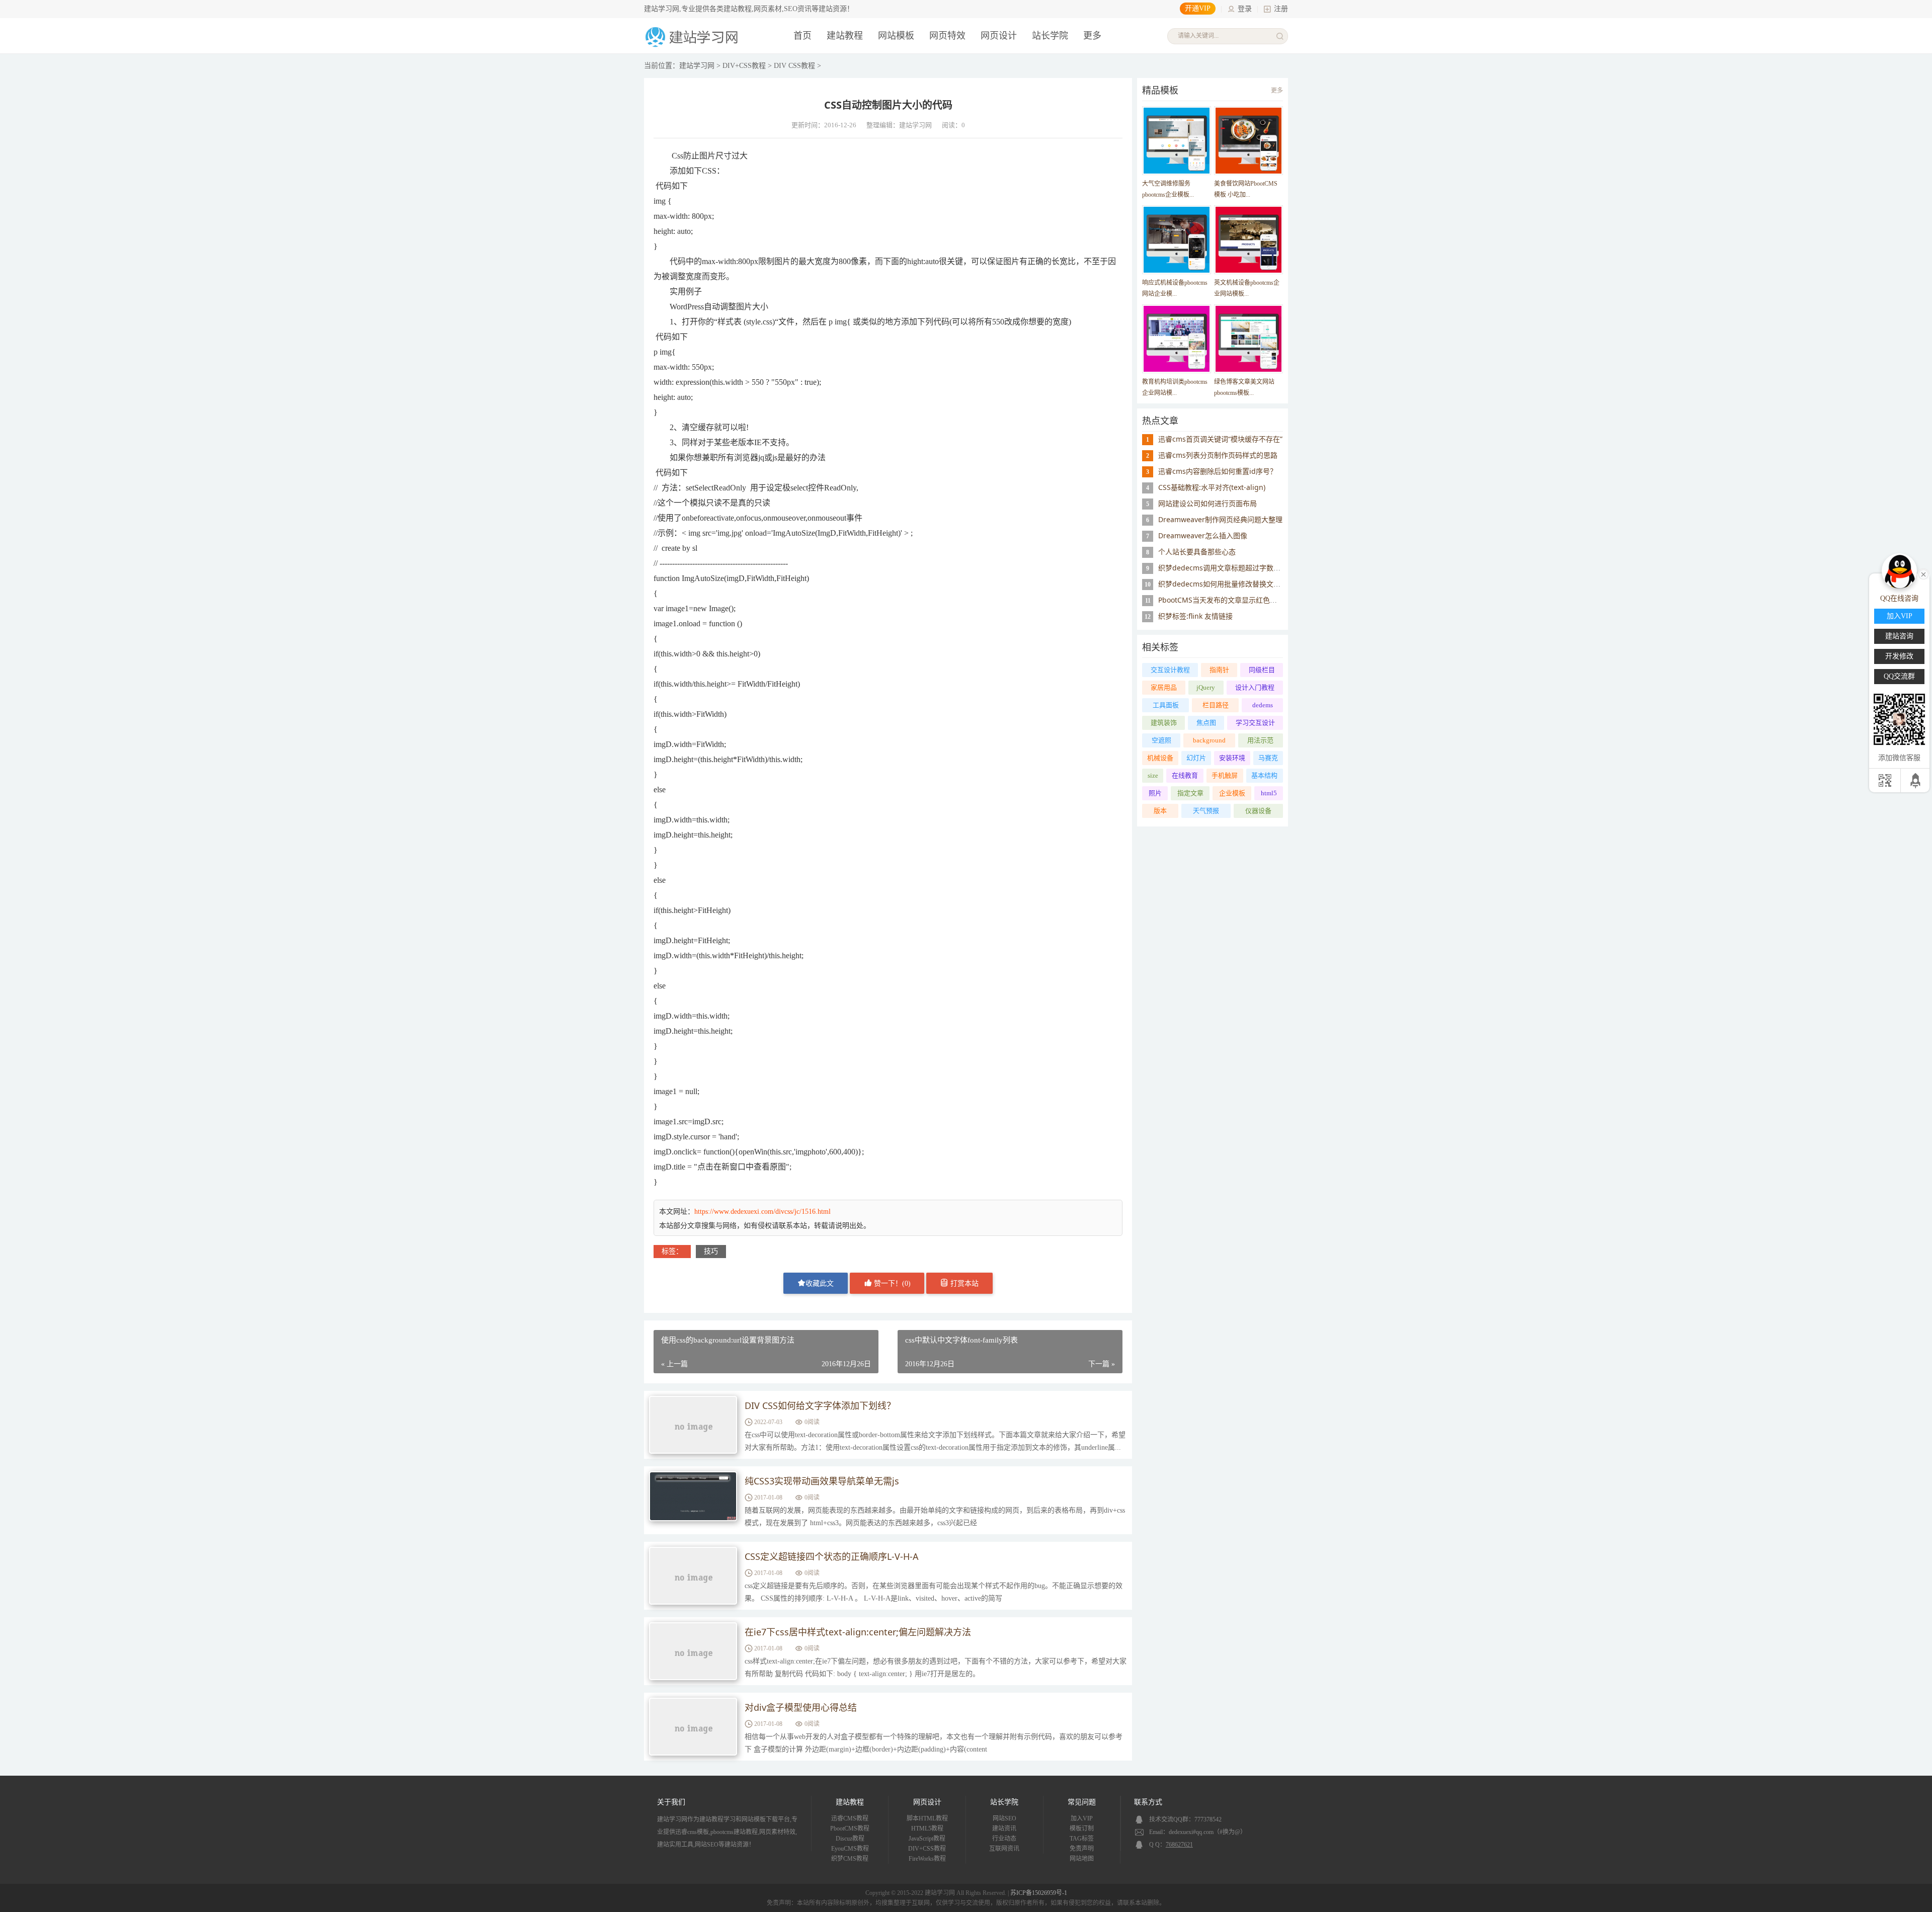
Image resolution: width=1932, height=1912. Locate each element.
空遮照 (1161, 740)
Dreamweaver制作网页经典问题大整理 (1220, 519)
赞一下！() (891, 1283)
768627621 (1179, 1845)
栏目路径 (1216, 705)
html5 (1269, 793)
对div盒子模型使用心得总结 (801, 1707)
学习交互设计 (1255, 723)
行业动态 (1004, 1839)
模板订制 (1082, 1828)
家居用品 (1164, 687)
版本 (1160, 811)
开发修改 (1899, 656)
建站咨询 (1899, 636)
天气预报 (1206, 811)
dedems (1263, 705)
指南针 (1219, 670)
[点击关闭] (1923, 573)
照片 (1155, 793)
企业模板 (1232, 793)
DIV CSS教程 (794, 66)
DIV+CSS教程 (744, 66)
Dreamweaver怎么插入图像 (1203, 535)
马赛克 (1268, 758)
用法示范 (1260, 740)
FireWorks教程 (927, 1859)
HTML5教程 (927, 1828)
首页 (802, 36)
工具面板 (1166, 705)
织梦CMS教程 (850, 1859)
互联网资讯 (1004, 1849)
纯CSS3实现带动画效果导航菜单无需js (822, 1481)
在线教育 (1185, 775)
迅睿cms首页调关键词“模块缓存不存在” (1220, 439)
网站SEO (1004, 1818)
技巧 (711, 1251)
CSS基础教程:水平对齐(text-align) (1212, 487)
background (1209, 740)
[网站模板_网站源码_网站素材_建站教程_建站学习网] (693, 46)
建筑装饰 (1164, 723)
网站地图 (1082, 1859)
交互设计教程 (1170, 670)
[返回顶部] (1916, 780)
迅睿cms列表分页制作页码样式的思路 (1218, 455)
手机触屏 (1225, 775)
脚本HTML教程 (927, 1818)
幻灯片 (1196, 758)
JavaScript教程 (927, 1839)
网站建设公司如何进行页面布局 (1207, 503)
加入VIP (1082, 1818)
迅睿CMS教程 (850, 1818)
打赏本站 (963, 1283)
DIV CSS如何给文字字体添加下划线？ (820, 1405)
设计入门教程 (1255, 687)
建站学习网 (697, 66)
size (1153, 775)
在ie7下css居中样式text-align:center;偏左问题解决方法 (858, 1632)
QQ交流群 (1899, 676)
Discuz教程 (850, 1839)
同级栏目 (1262, 670)
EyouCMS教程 (850, 1849)
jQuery (1206, 687)
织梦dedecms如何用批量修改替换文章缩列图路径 (1237, 584)
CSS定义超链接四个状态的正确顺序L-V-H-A (832, 1556)
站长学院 (1050, 36)
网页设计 (999, 36)
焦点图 (1206, 723)
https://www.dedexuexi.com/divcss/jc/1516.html (762, 1212)
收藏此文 (820, 1283)
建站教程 (845, 36)
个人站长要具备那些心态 (1197, 552)
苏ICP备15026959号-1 (1039, 1893)
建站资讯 (1004, 1828)
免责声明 (1082, 1849)
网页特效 (947, 36)
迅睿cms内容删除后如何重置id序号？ (1218, 471)
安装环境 (1232, 758)
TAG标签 (1082, 1839)
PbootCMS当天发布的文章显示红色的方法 (1225, 600)
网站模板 (896, 36)
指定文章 (1190, 793)
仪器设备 (1258, 811)
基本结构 (1264, 775)
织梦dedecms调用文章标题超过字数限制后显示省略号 (1244, 568)
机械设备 (1160, 758)
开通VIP (1198, 8)
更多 (1277, 91)
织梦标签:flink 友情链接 (1195, 616)
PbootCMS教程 (850, 1828)
